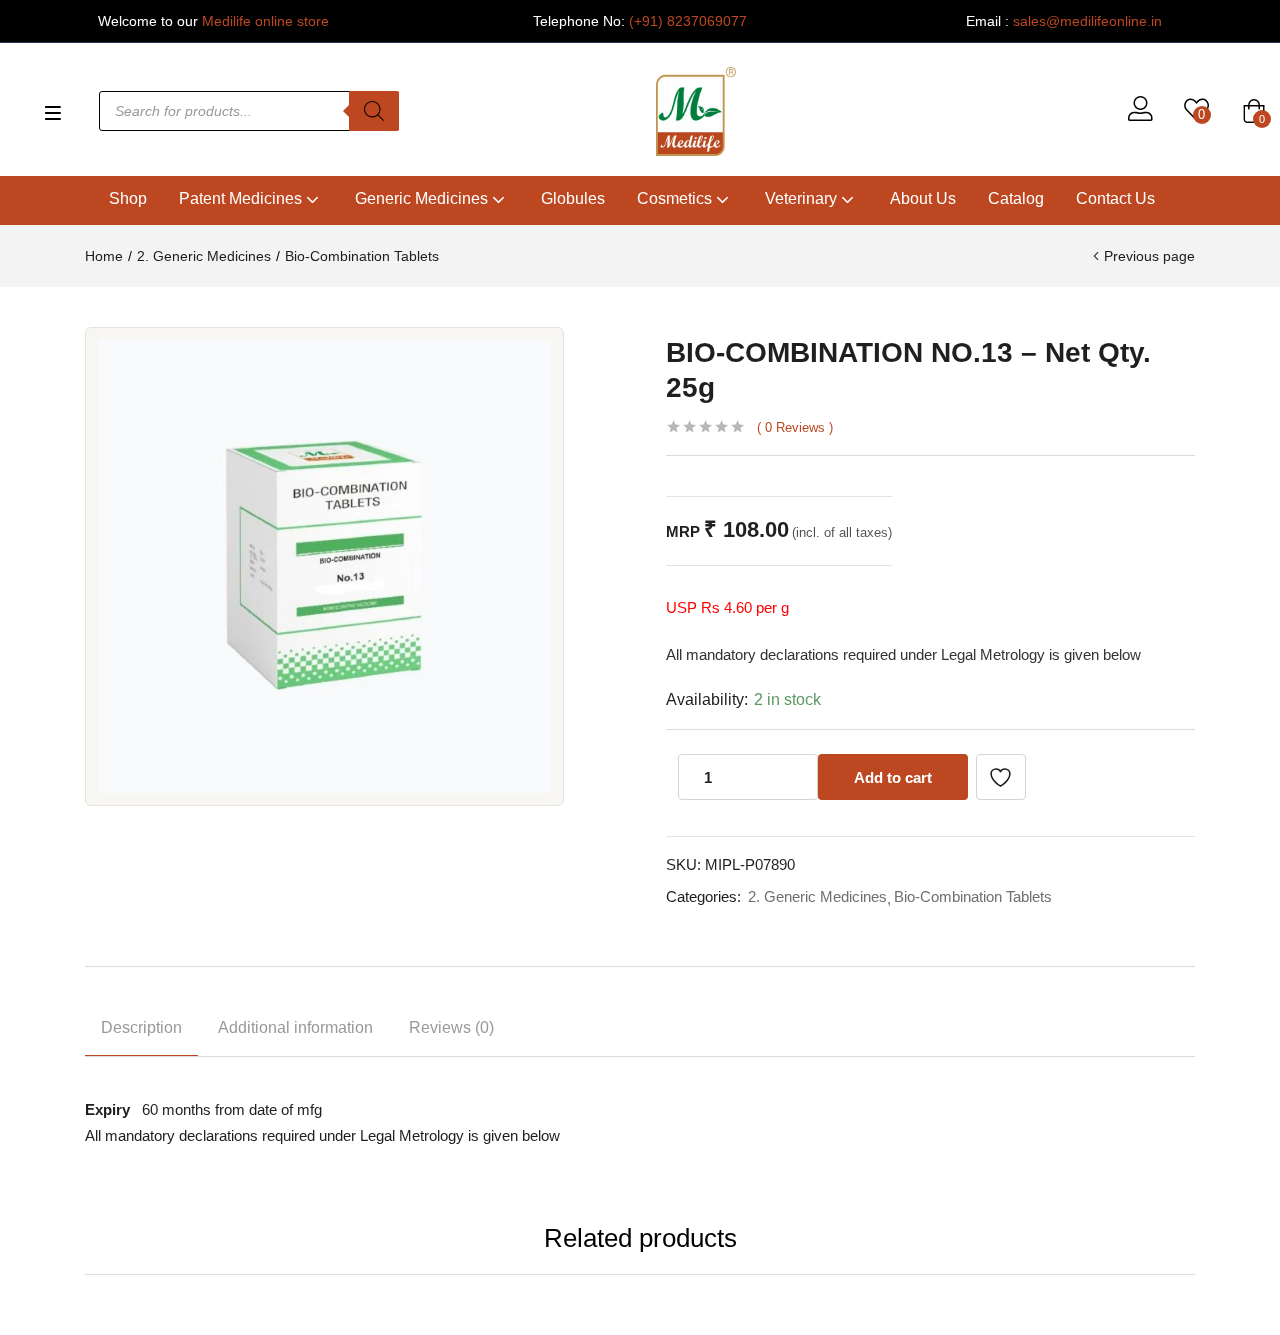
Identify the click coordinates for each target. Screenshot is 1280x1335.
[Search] (374, 111)
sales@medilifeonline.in (1087, 21)
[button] (1254, 111)
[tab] (141, 1031)
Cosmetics (676, 198)
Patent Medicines (242, 198)
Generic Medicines (423, 198)
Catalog (1016, 198)
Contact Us (1115, 198)
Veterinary (803, 198)
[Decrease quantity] (757, 777)
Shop (128, 198)
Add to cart (893, 777)
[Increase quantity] (797, 777)
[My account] (1140, 111)
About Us (923, 198)
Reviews (795, 427)
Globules (573, 198)
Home (104, 256)
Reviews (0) (451, 1027)
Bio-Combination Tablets (362, 256)
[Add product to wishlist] (1001, 777)
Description (141, 1027)
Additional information (295, 1027)
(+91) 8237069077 (688, 21)
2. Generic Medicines (204, 256)
